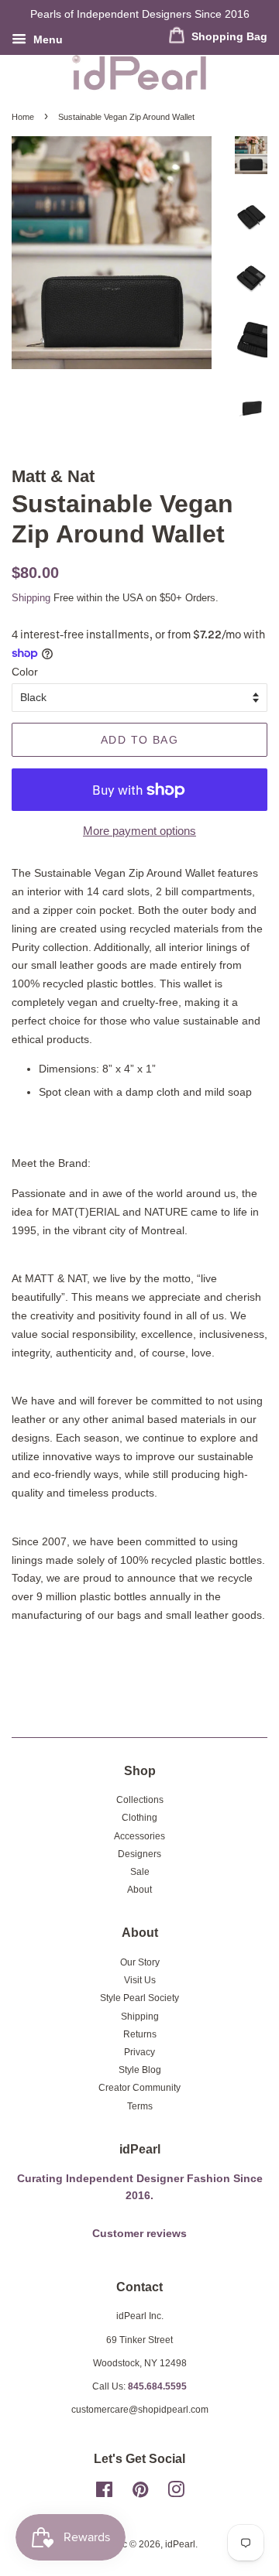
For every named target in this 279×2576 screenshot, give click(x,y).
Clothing (139, 1818)
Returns (140, 2034)
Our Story (140, 1962)
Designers (139, 1854)
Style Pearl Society (139, 1998)
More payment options (139, 831)
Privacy (139, 2052)
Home (23, 117)
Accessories (139, 1836)
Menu (46, 39)
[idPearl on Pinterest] (140, 2493)
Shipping (31, 598)
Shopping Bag (228, 36)
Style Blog (140, 2070)
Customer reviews (139, 2234)
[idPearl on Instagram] (176, 2493)
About (139, 1890)
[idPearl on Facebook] (104, 2493)
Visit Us (140, 1980)
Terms (140, 2106)
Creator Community (139, 2088)
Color (25, 672)
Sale (140, 1872)
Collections (140, 1800)
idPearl (180, 2544)
